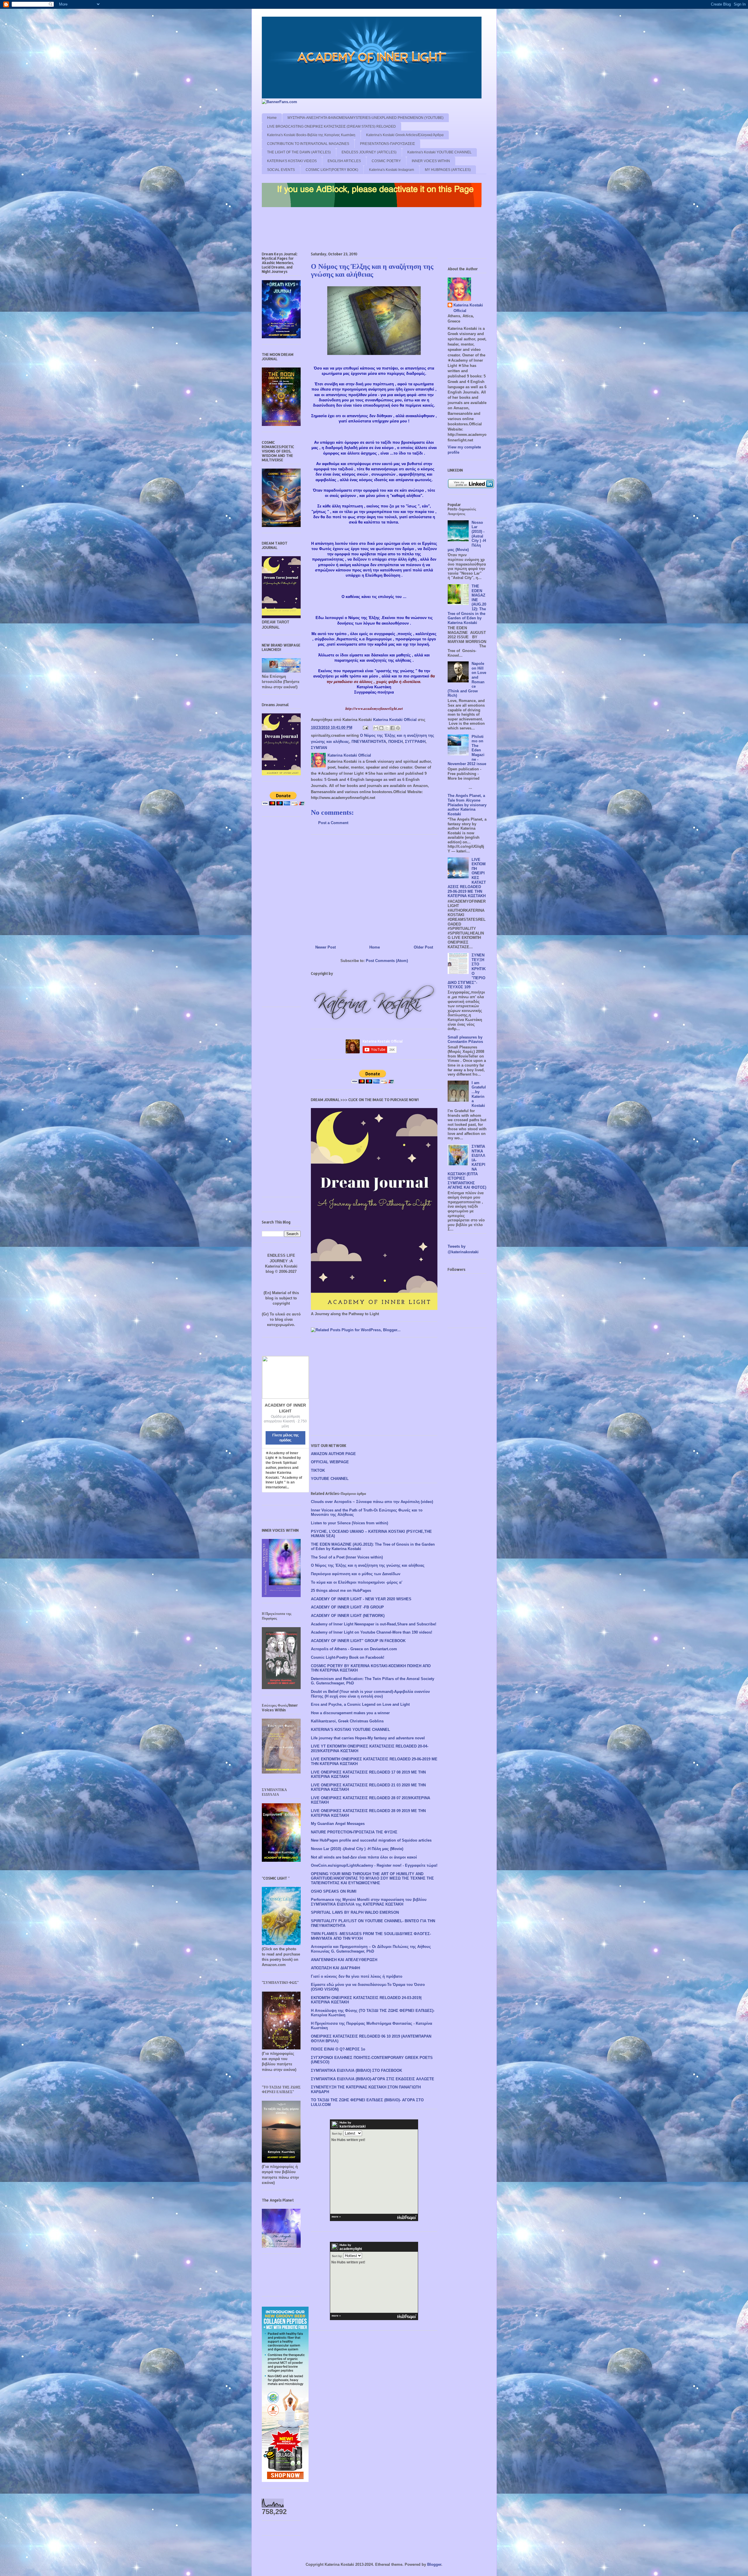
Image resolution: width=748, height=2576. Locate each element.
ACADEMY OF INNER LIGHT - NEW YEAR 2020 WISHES (361, 1599)
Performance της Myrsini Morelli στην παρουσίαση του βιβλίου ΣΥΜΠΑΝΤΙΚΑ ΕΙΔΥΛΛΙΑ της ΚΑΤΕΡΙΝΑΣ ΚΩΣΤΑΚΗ (369, 1902)
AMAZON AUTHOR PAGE (333, 1454)
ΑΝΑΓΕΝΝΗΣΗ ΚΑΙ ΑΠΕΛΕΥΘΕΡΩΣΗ (344, 1960)
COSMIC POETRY (386, 161)
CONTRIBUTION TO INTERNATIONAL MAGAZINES (308, 144)
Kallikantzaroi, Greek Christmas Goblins (347, 1721)
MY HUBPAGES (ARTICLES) (448, 170)
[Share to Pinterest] (398, 728)
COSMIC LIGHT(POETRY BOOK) (332, 170)
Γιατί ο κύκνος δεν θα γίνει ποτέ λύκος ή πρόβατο (357, 1976)
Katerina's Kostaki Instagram (392, 170)
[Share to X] (387, 728)
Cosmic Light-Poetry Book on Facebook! (348, 1657)
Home (272, 118)
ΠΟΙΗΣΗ (395, 742)
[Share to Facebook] (392, 728)
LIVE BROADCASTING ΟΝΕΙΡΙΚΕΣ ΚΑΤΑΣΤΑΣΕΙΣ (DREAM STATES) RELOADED (331, 126)
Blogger (434, 2564)
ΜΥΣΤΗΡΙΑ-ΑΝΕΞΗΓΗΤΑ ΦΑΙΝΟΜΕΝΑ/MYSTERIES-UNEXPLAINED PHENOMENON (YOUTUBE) (366, 118)
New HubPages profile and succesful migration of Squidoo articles (371, 1840)
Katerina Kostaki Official (468, 308)
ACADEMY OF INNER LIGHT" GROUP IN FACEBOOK (358, 1641)
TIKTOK (318, 1470)
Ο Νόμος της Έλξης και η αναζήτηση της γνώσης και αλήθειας (368, 1565)
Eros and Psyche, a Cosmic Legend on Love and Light (360, 1704)
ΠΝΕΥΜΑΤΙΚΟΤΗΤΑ (369, 742)
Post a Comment (333, 823)
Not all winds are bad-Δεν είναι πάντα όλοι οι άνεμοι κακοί (364, 1857)
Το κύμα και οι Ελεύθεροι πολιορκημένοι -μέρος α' (357, 1582)
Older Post (423, 947)
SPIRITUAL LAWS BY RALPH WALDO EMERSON (355, 1912)
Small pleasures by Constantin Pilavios (465, 1040)
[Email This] (376, 728)
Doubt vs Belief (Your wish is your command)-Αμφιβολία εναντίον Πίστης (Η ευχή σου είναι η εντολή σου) (370, 1694)
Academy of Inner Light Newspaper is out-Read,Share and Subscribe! (374, 1624)
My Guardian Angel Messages (338, 1824)
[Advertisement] (368, 231)
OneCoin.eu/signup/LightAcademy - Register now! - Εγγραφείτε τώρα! (374, 1865)
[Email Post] (365, 728)
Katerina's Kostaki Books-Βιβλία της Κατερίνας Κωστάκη (311, 135)
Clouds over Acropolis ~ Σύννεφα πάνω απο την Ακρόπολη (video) (372, 1502)
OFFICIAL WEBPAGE (330, 1462)
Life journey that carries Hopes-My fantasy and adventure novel (368, 1738)
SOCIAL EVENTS (281, 170)
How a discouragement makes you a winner (350, 1713)
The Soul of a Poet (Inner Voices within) (347, 1557)
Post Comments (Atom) (387, 961)
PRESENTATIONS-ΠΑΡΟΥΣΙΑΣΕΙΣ (387, 144)
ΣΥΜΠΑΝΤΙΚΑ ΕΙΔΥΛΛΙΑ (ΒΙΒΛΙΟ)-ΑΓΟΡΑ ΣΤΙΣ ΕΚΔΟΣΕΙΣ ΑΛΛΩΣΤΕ (373, 2079)
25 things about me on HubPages (341, 1591)
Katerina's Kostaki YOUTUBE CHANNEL (439, 152)
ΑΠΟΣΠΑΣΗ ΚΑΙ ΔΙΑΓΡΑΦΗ (335, 1968)
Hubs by (353, 2125)
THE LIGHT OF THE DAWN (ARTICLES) (299, 152)
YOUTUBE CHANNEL (330, 1479)
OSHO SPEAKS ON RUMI (334, 1891)
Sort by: (337, 2134)
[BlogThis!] (381, 728)
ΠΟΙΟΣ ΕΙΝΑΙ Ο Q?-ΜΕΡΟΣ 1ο (338, 2049)
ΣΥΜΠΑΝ (319, 748)
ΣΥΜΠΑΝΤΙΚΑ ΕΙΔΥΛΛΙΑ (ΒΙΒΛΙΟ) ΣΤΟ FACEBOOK (356, 2070)
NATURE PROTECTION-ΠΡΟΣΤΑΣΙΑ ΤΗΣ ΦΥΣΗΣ (354, 1832)
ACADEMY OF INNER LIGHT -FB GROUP (347, 1607)
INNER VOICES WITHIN (431, 161)
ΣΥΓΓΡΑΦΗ (415, 742)
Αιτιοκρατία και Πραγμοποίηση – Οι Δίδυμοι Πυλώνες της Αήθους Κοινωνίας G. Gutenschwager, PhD (371, 1949)
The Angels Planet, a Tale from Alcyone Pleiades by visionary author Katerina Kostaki (467, 805)
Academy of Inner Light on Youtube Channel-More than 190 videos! (372, 1632)
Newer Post (325, 947)
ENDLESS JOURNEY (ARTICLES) (369, 152)
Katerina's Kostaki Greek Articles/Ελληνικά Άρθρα (405, 135)
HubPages (407, 2218)
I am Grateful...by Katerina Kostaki (479, 1094)
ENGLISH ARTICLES (344, 161)
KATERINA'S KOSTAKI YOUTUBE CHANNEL (350, 1730)
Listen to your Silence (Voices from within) (349, 1523)
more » (336, 2217)
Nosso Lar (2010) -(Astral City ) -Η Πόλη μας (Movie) (357, 1849)
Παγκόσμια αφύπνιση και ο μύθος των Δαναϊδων (356, 1574)
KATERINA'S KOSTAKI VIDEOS (292, 161)
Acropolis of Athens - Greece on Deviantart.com (354, 1649)
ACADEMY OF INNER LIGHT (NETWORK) (348, 1616)
